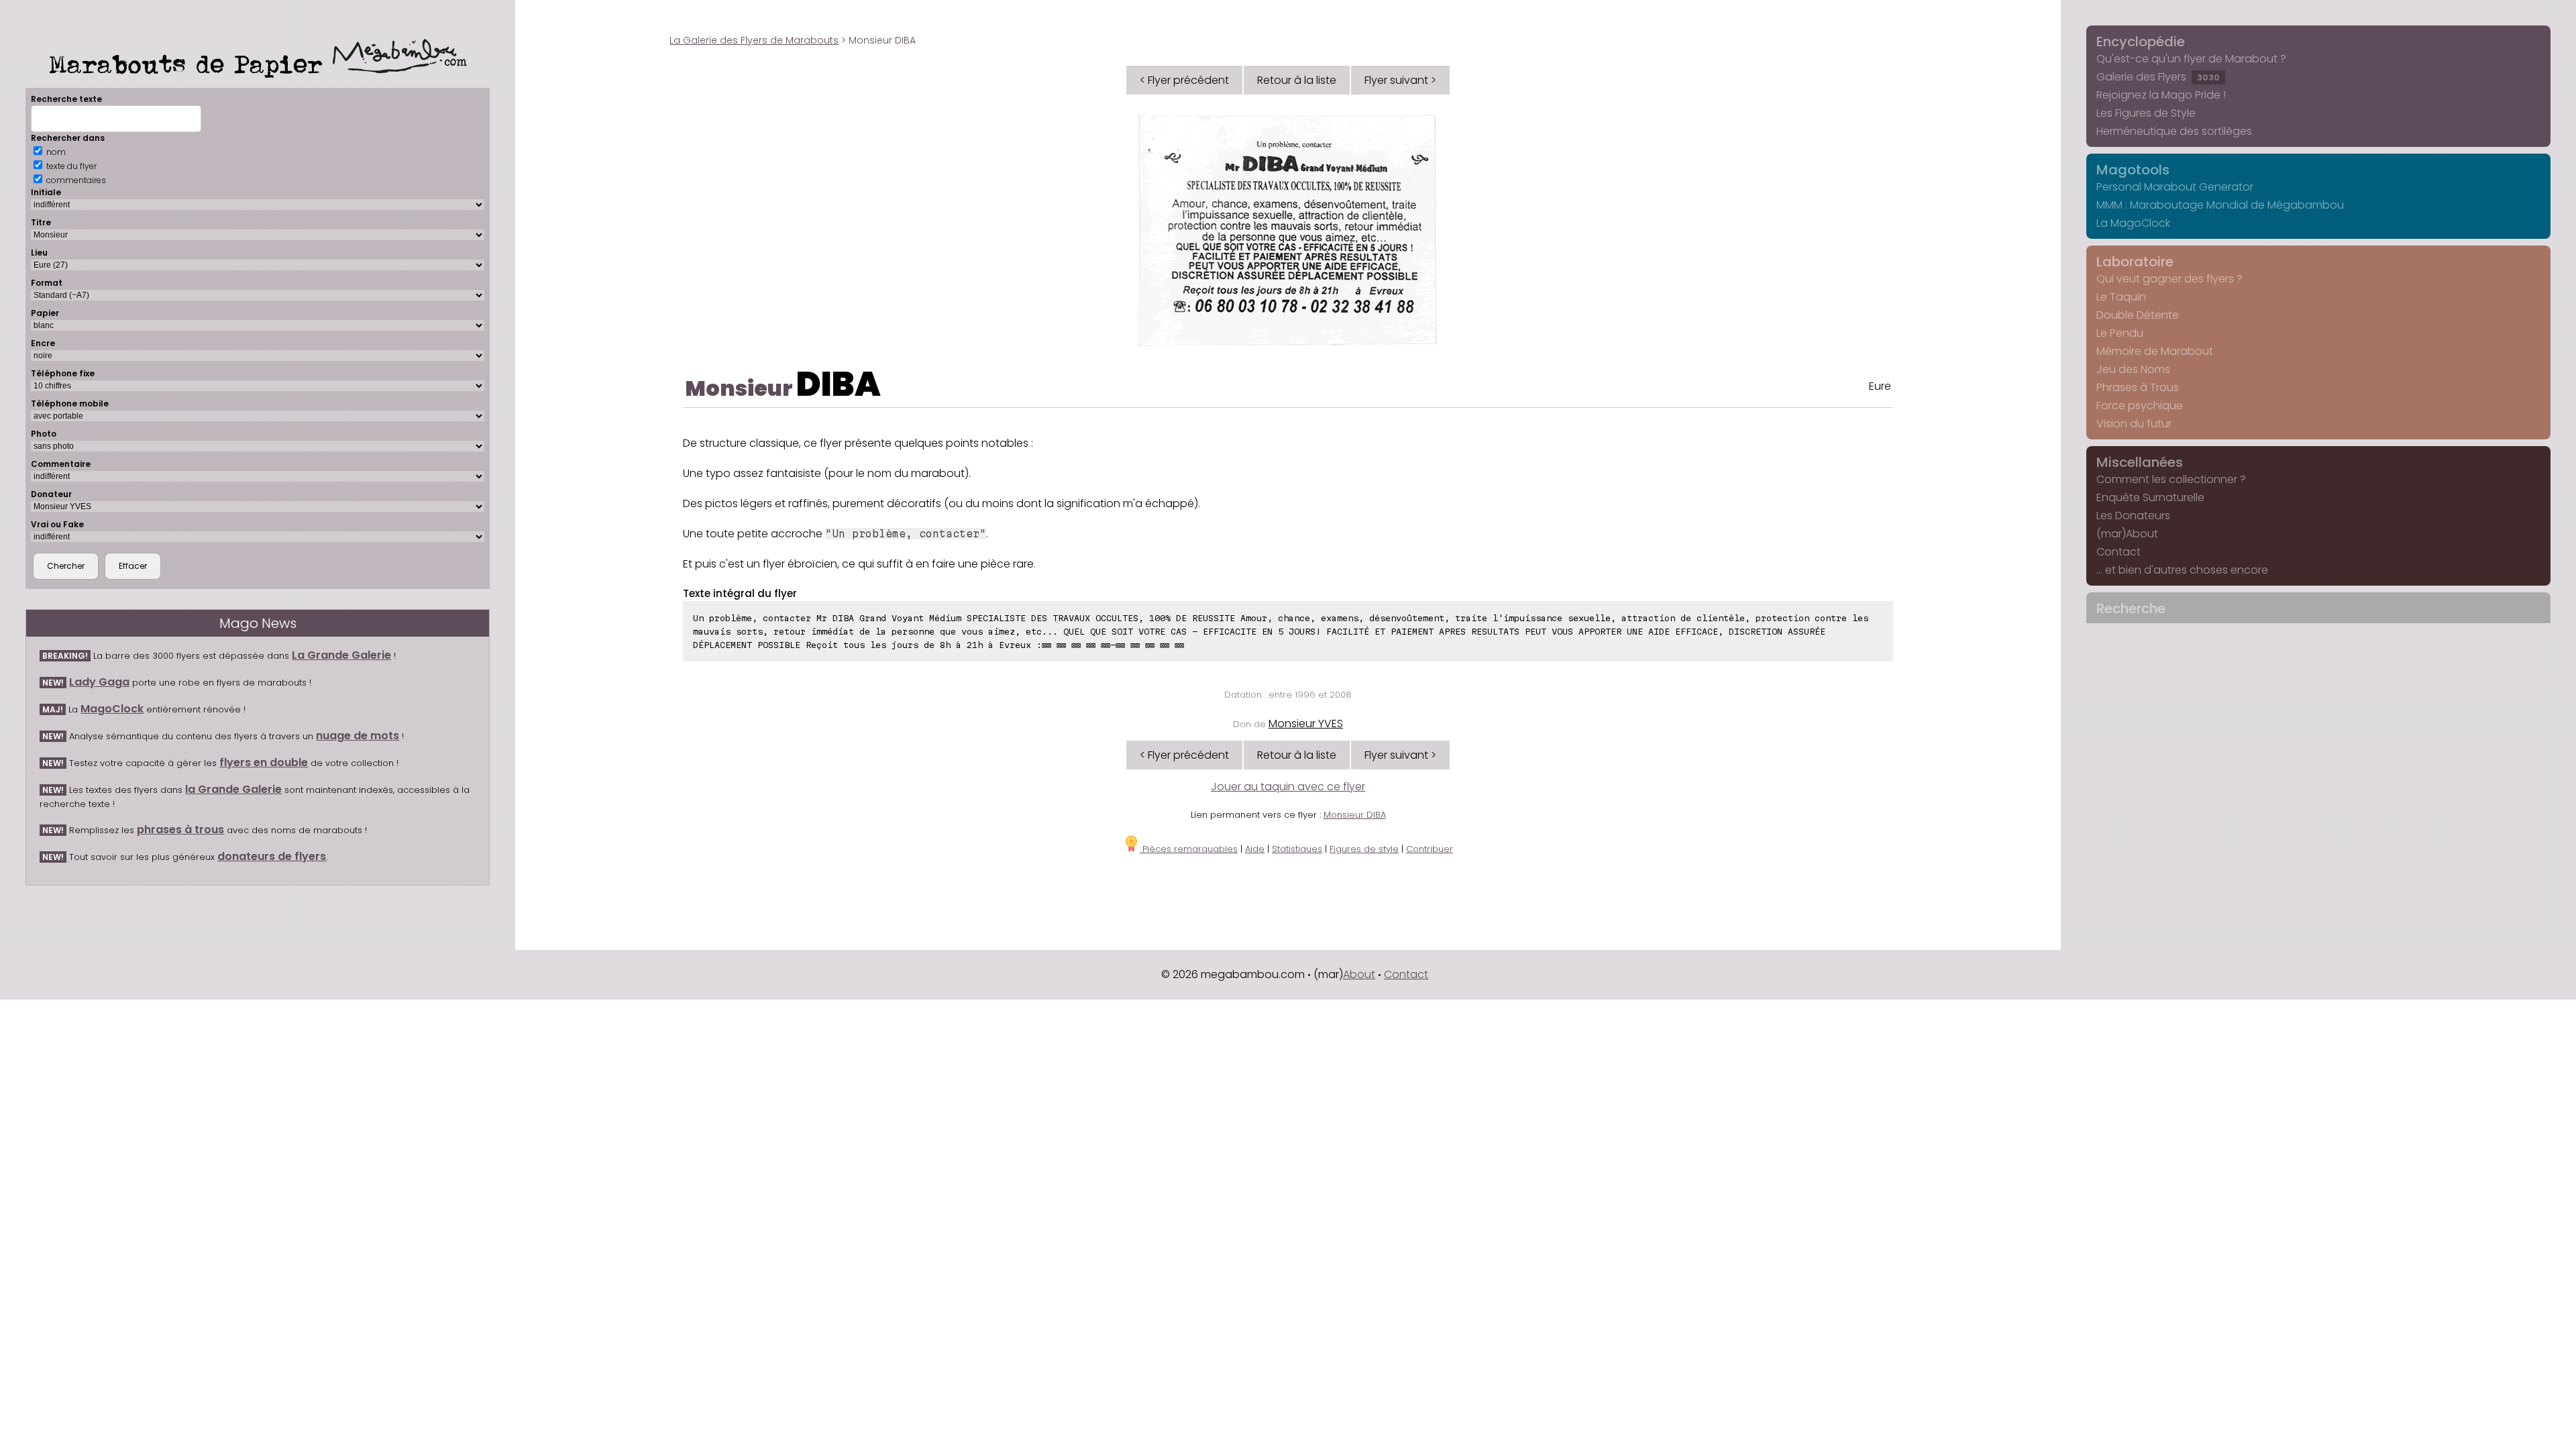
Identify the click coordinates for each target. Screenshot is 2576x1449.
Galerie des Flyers (2158, 77)
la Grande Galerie (233, 789)
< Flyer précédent (1184, 80)
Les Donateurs (2133, 516)
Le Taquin (2121, 297)
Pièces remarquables (1189, 849)
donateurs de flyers (272, 856)
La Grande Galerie (341, 655)
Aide (1255, 849)
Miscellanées (2140, 462)
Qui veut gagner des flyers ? (2169, 279)
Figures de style (1364, 849)
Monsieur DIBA (1355, 815)
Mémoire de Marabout (2155, 351)
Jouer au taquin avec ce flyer (1288, 787)
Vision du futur (2134, 424)
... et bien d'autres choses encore (2182, 570)
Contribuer (1430, 849)
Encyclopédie (2141, 42)
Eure (1880, 386)
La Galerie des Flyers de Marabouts (754, 40)
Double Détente (2138, 315)
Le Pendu (2120, 333)
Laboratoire (2135, 262)
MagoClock (112, 709)
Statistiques (1297, 849)
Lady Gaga (99, 682)
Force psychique (2140, 406)
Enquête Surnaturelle (2150, 497)
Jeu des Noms (2133, 369)
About (1359, 974)
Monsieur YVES (1306, 723)
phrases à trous (180, 829)
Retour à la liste (1297, 80)
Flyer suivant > (1400, 80)
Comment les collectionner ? (2171, 479)
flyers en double (264, 762)
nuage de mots (358, 736)
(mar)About (2127, 534)
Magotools (2133, 170)
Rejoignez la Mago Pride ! (2161, 95)
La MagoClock (2133, 223)
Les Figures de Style (2146, 113)
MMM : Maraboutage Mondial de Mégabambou (2220, 205)
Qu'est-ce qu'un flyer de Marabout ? (2191, 59)
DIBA (839, 384)
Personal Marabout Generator (2175, 187)
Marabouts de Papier (191, 64)
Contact (2118, 552)
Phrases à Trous (2138, 387)
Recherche (2131, 608)
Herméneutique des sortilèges (2174, 131)
